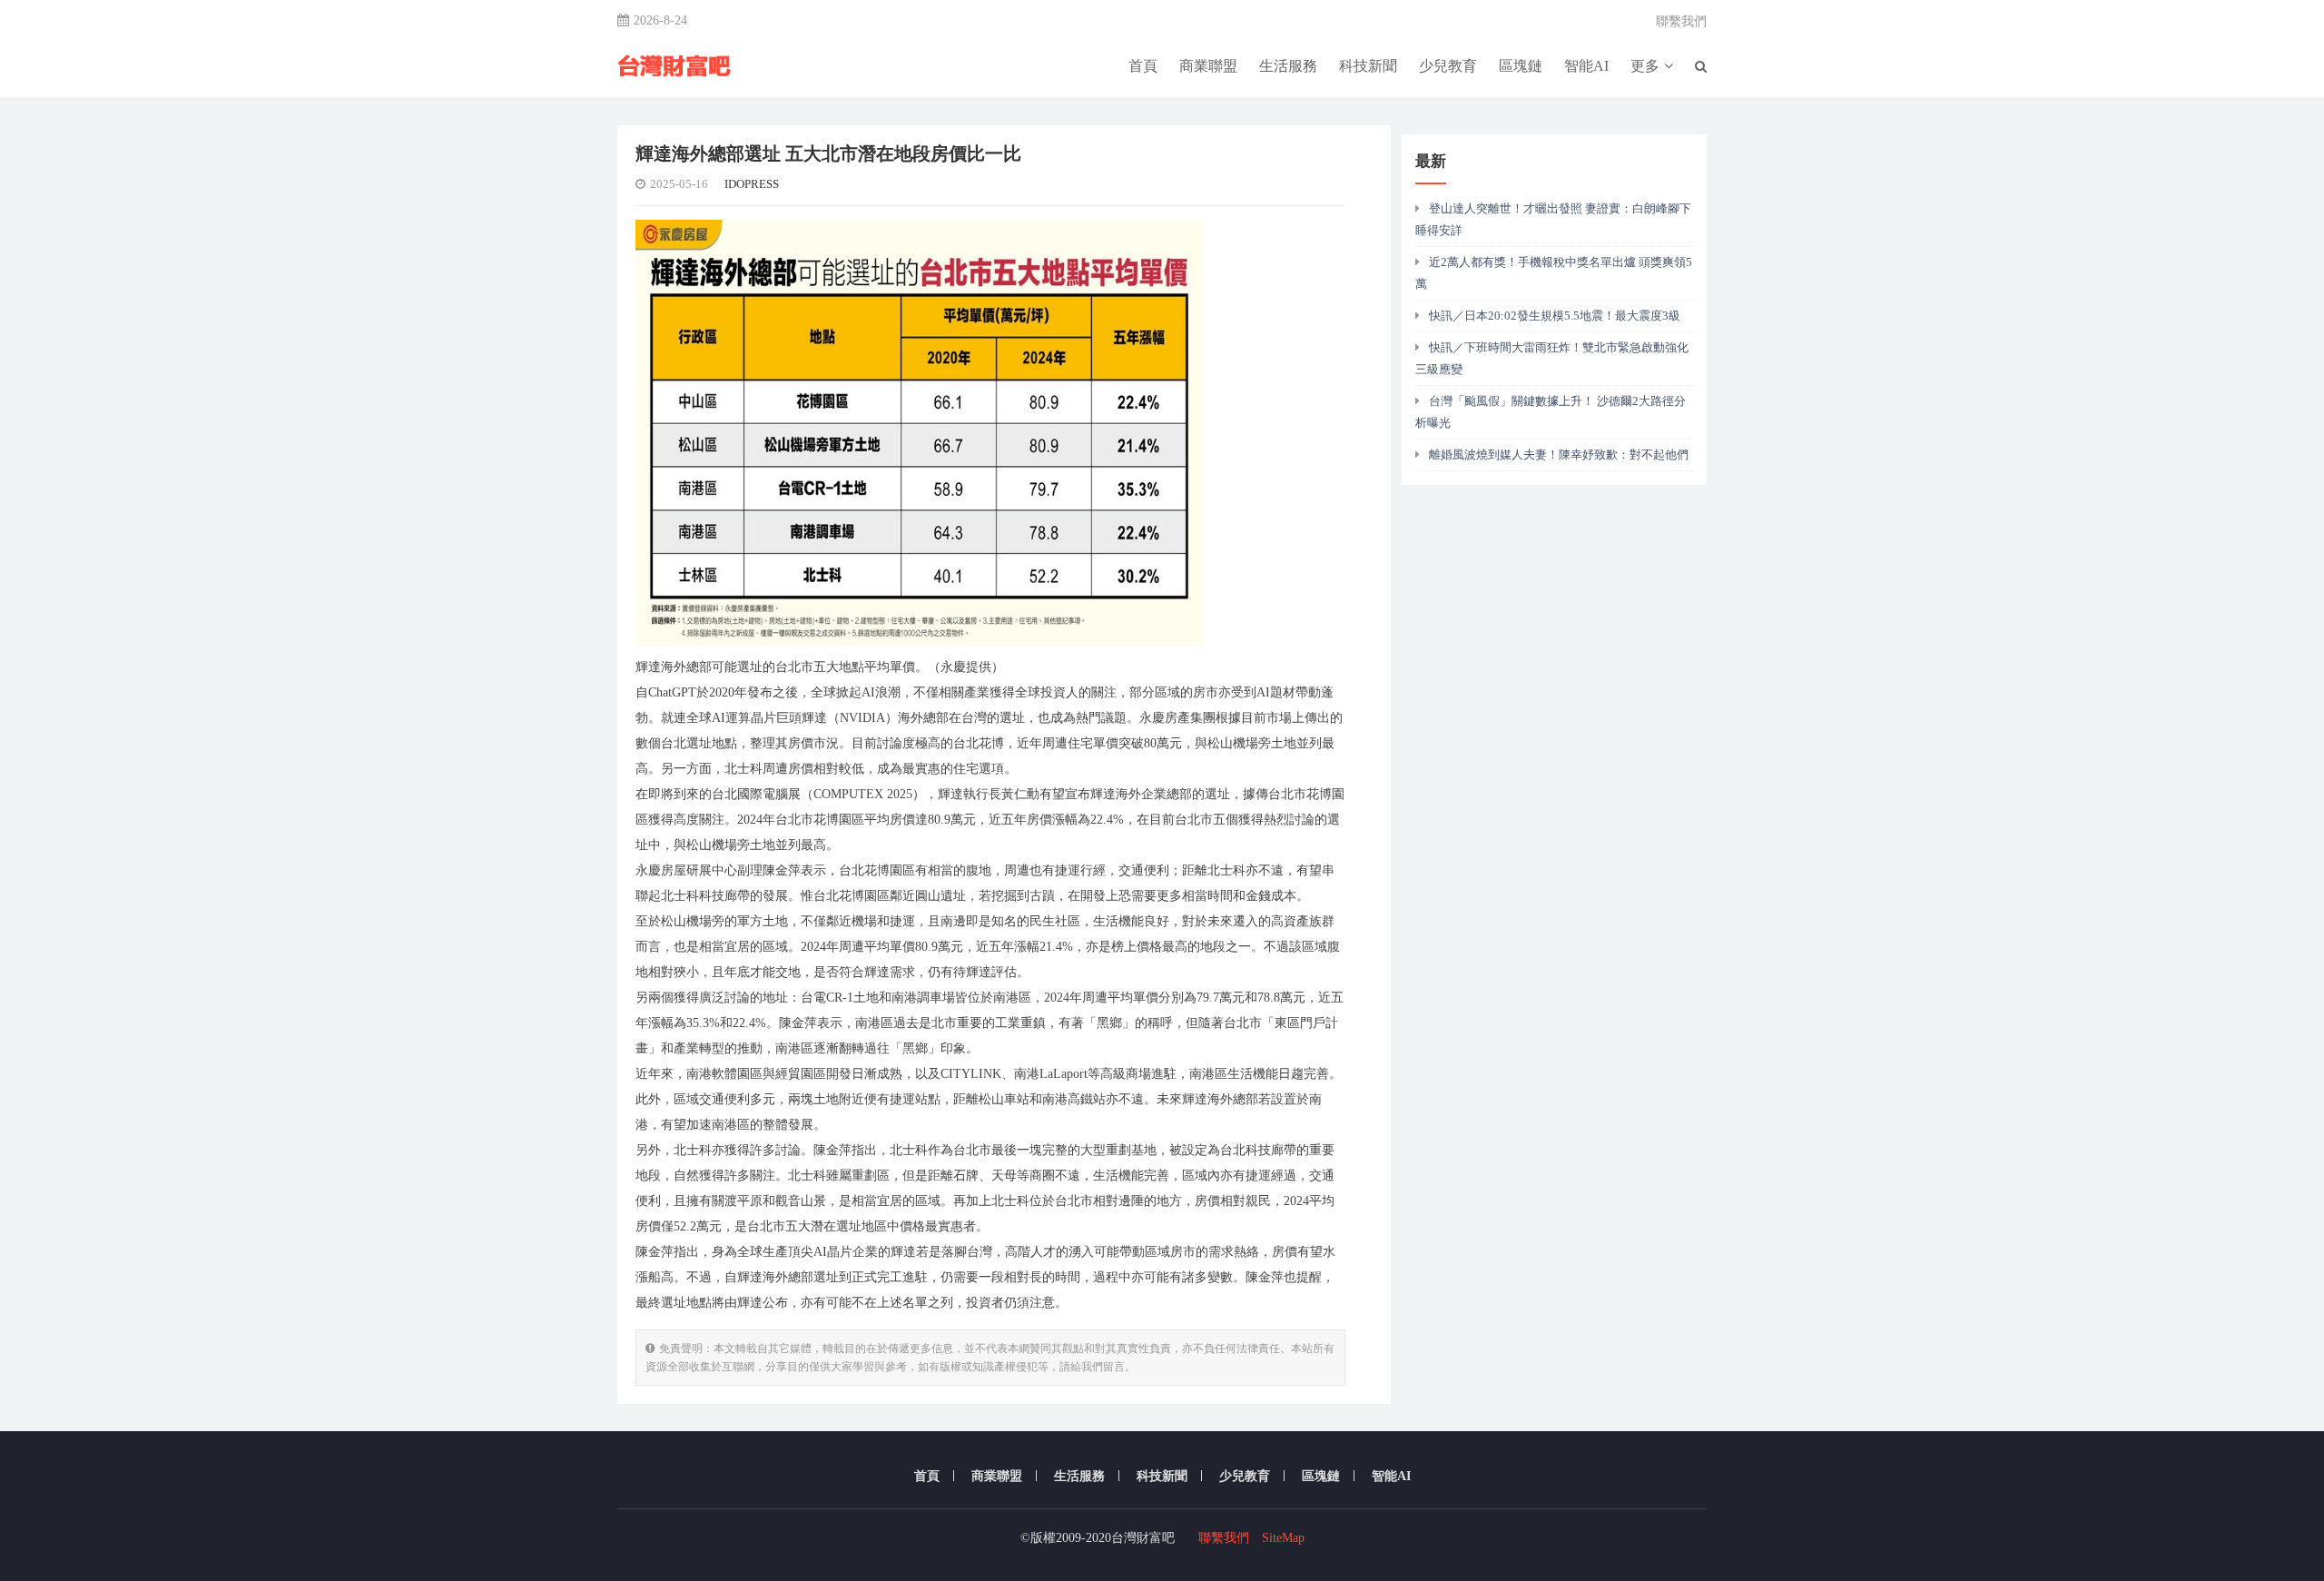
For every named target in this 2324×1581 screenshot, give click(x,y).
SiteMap (1283, 1538)
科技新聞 (1368, 66)
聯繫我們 (1681, 21)
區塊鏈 (1521, 66)
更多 (1645, 66)
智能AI (1586, 66)
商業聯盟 (1208, 66)
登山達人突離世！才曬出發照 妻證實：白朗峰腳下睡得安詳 (1553, 219)
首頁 (1143, 66)
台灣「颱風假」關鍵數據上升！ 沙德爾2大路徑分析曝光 (1551, 412)
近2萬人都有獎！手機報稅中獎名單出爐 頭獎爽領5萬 (1554, 273)
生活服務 (1288, 66)
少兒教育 (1448, 66)
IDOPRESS (752, 184)
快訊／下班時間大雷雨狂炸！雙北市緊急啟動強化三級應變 (1552, 358)
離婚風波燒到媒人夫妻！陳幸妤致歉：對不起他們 (1559, 455)
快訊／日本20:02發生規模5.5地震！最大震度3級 (1555, 316)
